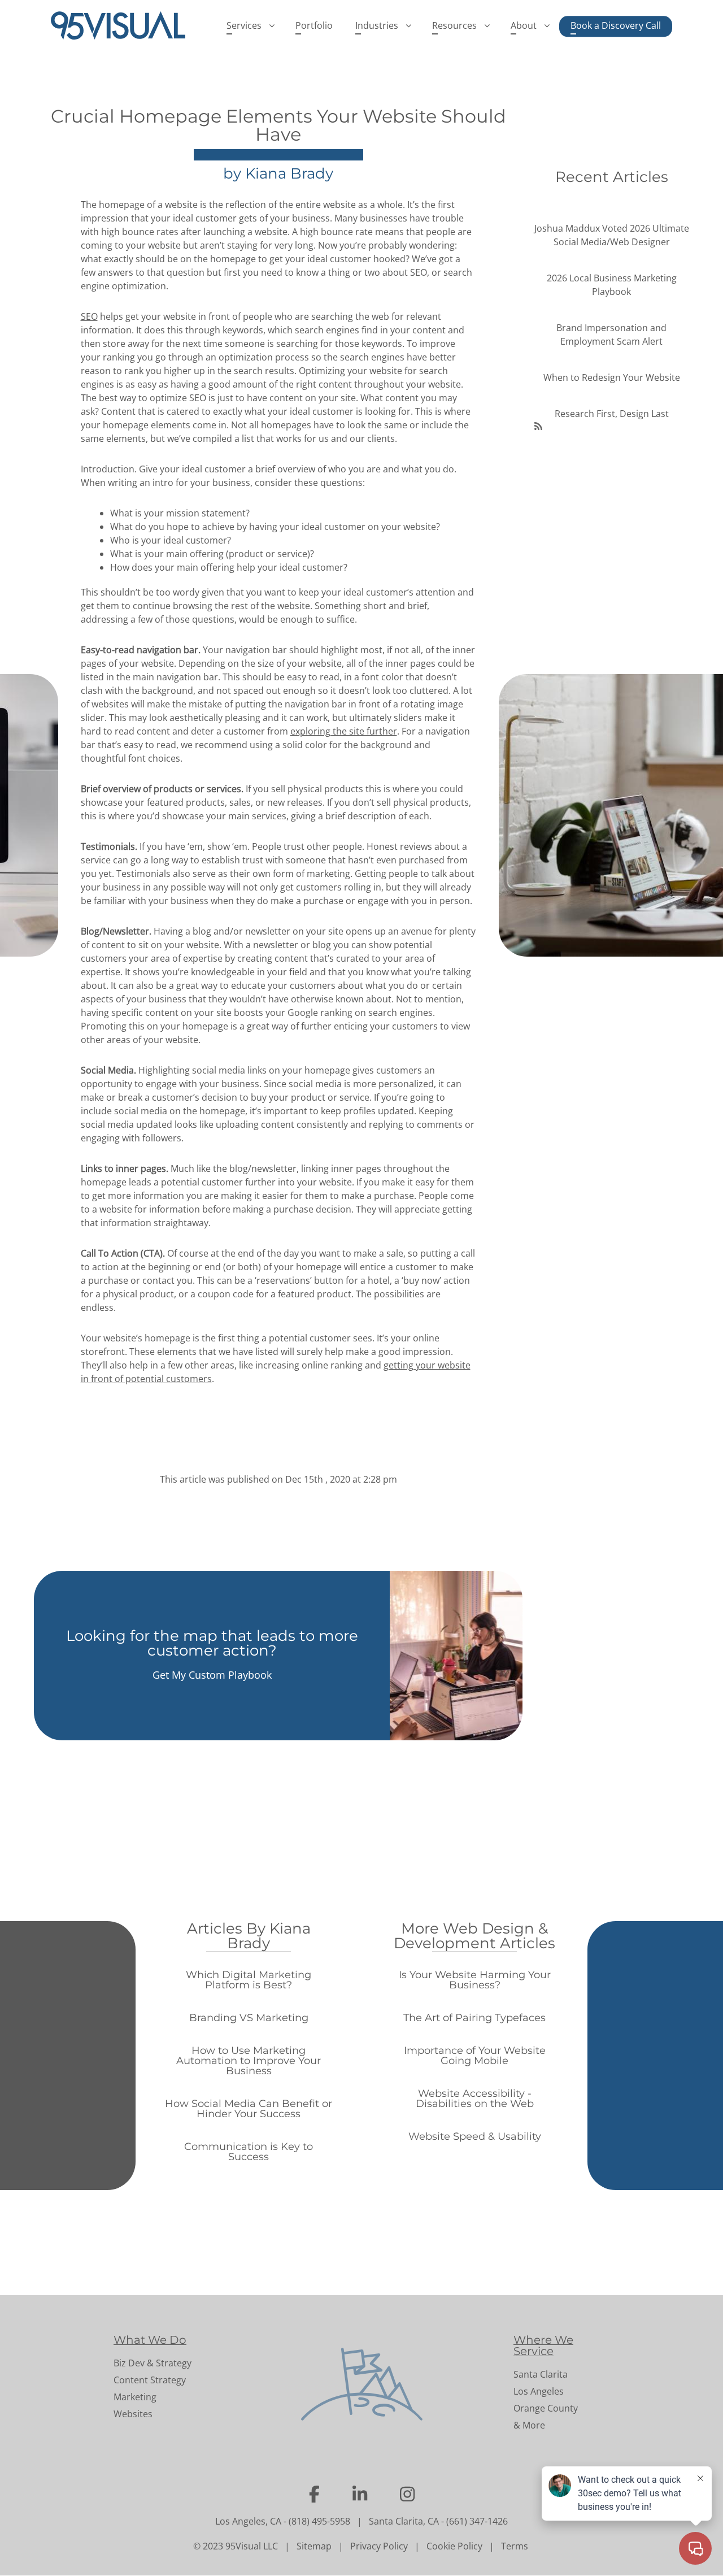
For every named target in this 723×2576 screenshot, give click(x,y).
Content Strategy (150, 2380)
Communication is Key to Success (249, 2152)
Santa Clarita (541, 2374)
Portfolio (314, 25)
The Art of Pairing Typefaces (474, 2018)
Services (244, 25)
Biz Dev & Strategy (153, 2363)
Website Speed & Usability (475, 2136)
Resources (454, 25)
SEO (89, 316)
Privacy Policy (379, 2546)
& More (529, 2425)
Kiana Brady (289, 173)
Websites (133, 2414)
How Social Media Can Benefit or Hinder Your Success (249, 2109)
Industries (377, 25)
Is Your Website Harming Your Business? (475, 1980)
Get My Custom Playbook (212, 1675)
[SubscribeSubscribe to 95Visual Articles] (538, 425)
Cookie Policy (454, 2546)
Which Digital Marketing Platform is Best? (249, 1980)
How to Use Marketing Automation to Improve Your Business (249, 2061)
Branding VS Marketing (249, 2018)
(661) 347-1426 (477, 2521)
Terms (515, 2546)
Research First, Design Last (612, 414)
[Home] (123, 25)
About (524, 25)
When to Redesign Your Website (612, 377)
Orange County (546, 2408)
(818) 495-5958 (319, 2521)
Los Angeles (539, 2391)
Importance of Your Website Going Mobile (475, 2056)
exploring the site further (344, 731)
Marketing (135, 2397)
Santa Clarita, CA (404, 2521)
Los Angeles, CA (248, 2521)
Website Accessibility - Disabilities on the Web (475, 2099)
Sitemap (314, 2546)
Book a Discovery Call (616, 25)
